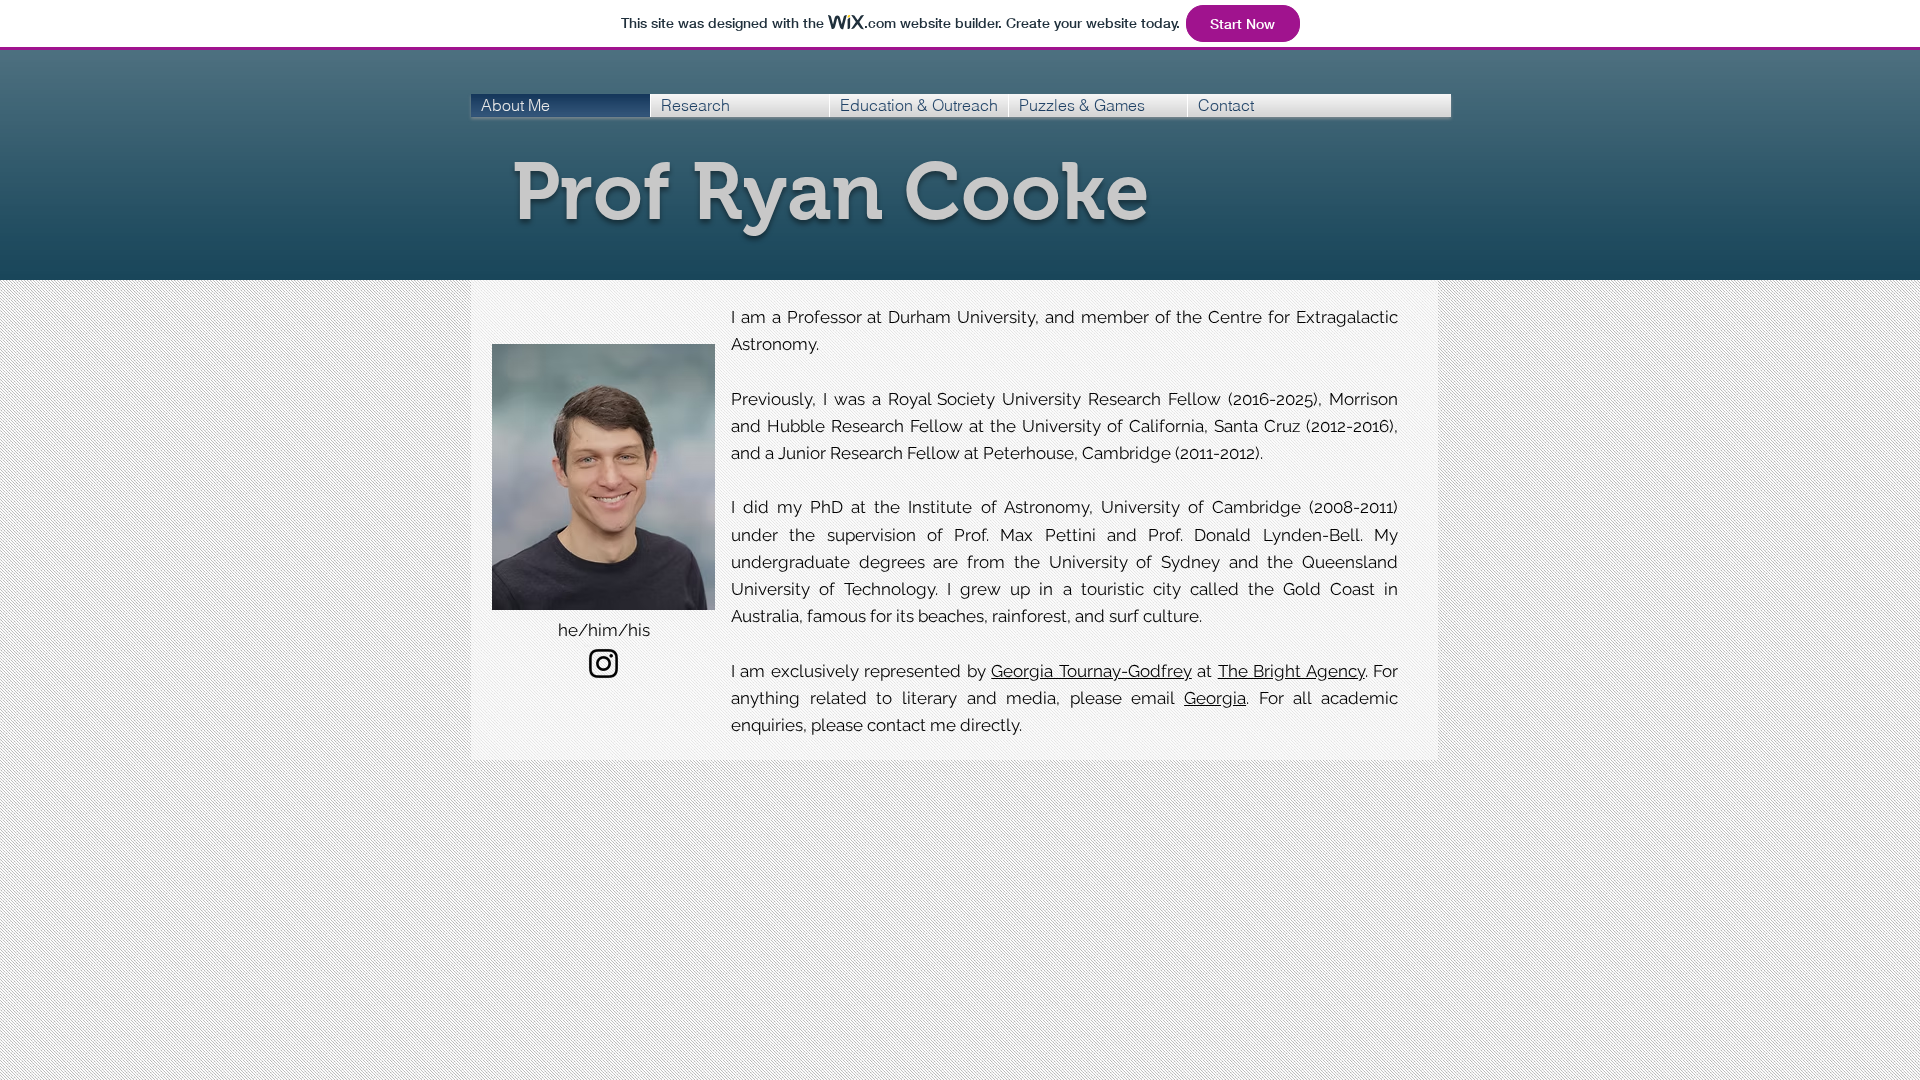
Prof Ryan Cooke (831, 191)
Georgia (1215, 698)
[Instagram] (603, 663)
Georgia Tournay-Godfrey (1091, 671)
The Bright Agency (1291, 671)
